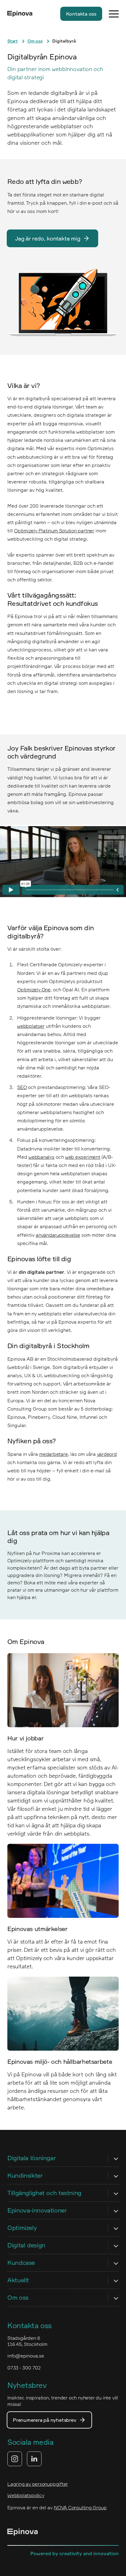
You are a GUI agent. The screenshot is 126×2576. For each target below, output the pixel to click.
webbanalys (41, 1157)
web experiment (83, 1157)
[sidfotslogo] (23, 2533)
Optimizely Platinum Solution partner (54, 531)
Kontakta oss (81, 14)
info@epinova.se (26, 2356)
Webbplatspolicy (26, 2495)
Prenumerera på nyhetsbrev (44, 2420)
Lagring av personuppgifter (38, 2484)
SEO (22, 1087)
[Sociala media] (24, 2459)
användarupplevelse (58, 1235)
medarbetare (54, 1454)
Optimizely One (34, 990)
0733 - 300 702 (24, 2368)
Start (13, 41)
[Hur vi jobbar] (63, 1690)
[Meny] (114, 14)
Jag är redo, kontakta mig (48, 238)
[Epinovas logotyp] (20, 14)
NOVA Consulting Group (80, 2507)
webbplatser (31, 1026)
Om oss (35, 41)
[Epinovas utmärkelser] (63, 1881)
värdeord (107, 1454)
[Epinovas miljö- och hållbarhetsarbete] (63, 2014)
